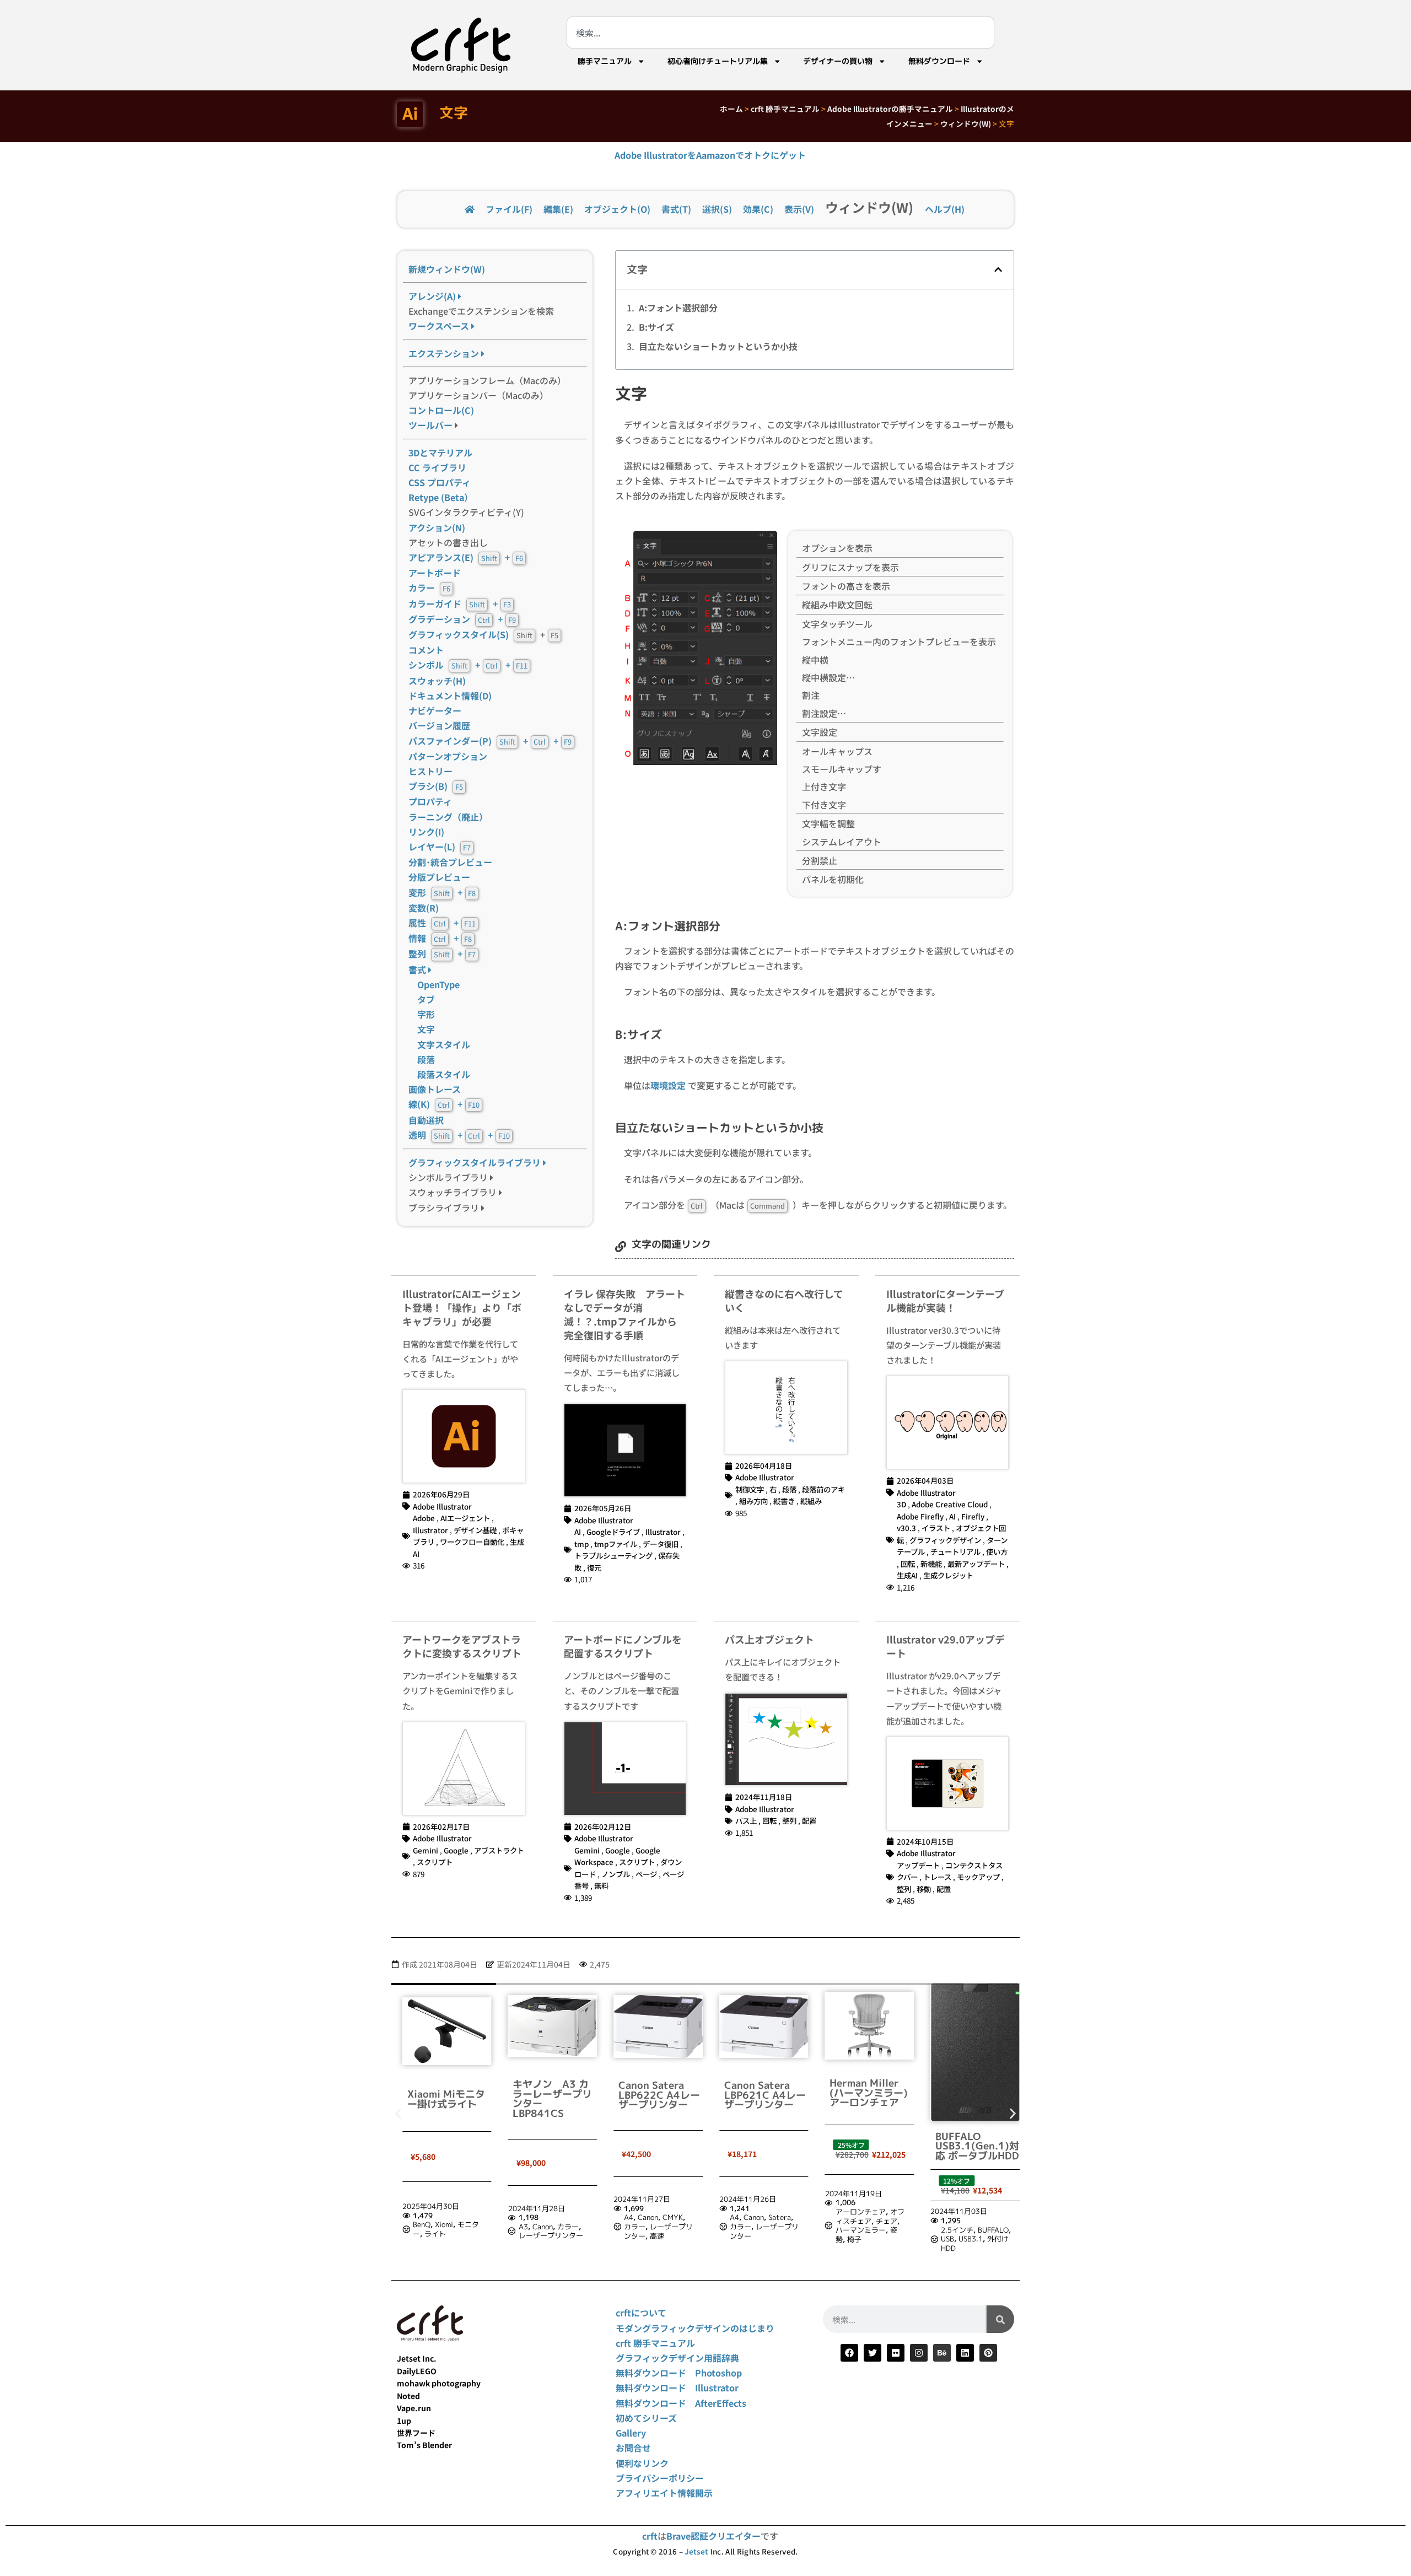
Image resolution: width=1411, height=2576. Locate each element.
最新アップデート (976, 1564)
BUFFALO (891, 2230)
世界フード (416, 2433)
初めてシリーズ (646, 2418)
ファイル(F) (509, 209)
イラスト (936, 1528)
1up (404, 2421)
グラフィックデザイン (945, 1540)
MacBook (960, 2229)
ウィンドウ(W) (966, 123)
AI (578, 1532)
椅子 (752, 2239)
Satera (678, 2217)
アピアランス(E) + (466, 557)
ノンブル (616, 1874)
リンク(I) (426, 832)
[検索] (1000, 2319)
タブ (426, 999)
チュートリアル (955, 1551)
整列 (789, 1820)
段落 (426, 1059)
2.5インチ (855, 2230)
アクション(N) (437, 527)
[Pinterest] (988, 2353)
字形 (426, 1014)
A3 (421, 2227)
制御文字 (750, 1489)
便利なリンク (642, 2463)
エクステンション (445, 353)
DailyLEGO (417, 2371)
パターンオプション (448, 756)
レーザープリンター (448, 2235)
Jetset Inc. (417, 2358)
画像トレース (435, 1089)
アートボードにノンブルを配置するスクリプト (623, 1646)
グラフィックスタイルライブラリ (476, 1162)
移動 (924, 1889)
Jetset (696, 2551)
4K (1008, 2210)
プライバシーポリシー (660, 2478)
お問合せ (633, 2448)
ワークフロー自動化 (472, 1542)
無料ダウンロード (939, 61)
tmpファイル (616, 1544)
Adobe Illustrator (442, 1506)
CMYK (571, 2217)
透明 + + (459, 1135)
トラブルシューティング (613, 1555)
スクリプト (435, 1862)
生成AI (907, 1575)
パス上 (746, 1820)
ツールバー (430, 425)
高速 (555, 2236)
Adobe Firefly (920, 1516)
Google (456, 1850)
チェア (784, 2221)
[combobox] (780, 33)
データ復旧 (661, 1544)
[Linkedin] (965, 2353)
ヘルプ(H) (945, 209)
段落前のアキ (823, 1489)
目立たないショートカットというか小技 (718, 346)
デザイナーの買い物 (838, 61)
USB (845, 2239)
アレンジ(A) (433, 296)
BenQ (954, 2219)
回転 (908, 1564)
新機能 (931, 1564)
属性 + (442, 923)
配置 (809, 1820)
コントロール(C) (441, 410)
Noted (408, 2396)
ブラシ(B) (436, 786)
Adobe (424, 1518)
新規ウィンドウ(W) (447, 269)
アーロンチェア (758, 2212)
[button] (998, 270)
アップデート (918, 1865)
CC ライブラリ (437, 467)
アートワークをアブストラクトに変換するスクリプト (462, 1646)
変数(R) (424, 908)
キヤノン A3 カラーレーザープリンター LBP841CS (450, 2099)
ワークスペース (440, 326)
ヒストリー (430, 771)
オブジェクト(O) (617, 209)
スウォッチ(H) (437, 681)
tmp (581, 1544)
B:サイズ (656, 327)
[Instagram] (919, 2353)
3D (901, 1504)
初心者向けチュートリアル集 (718, 61)
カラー (429, 588)
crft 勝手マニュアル (785, 109)
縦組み (811, 1501)
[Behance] (942, 2353)
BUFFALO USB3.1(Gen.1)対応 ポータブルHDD (875, 2146)
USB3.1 (869, 2239)
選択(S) (717, 209)
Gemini (426, 1850)
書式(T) (676, 209)
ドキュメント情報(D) (450, 696)
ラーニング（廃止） (448, 817)
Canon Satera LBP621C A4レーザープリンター (663, 2095)
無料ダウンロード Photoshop (679, 2373)
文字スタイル (444, 1044)
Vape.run (414, 2408)
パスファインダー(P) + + (490, 741)
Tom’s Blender (424, 2445)
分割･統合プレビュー (450, 862)
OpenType (438, 984)
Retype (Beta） (441, 497)
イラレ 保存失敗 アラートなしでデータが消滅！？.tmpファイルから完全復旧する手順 (624, 1314)
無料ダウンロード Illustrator (677, 2388)
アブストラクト (499, 1850)
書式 (418, 969)
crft (650, 2536)
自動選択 (426, 1120)
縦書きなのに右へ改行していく (784, 1300)
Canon (440, 2227)
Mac (974, 2219)
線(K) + (444, 1104)
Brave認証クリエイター (713, 2536)
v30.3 (906, 1528)
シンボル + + (468, 665)
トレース (937, 1877)
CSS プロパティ (440, 482)
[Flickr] (896, 2353)
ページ (646, 1874)
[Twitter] (873, 2353)
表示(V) (799, 209)
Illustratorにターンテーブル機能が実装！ (945, 1300)
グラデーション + (462, 619)
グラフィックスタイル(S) (459, 634)
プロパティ (430, 801)
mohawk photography (439, 2383)
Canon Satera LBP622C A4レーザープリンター (557, 2095)
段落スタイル (439, 1074)
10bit (954, 2210)
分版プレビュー (439, 877)
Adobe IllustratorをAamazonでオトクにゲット (710, 155)
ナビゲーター (435, 710)
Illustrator (430, 1530)
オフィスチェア (768, 2216)
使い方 (997, 1551)
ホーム (731, 109)
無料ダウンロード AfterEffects (681, 2403)
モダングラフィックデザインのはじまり (695, 2328)
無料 (601, 1885)
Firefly (973, 1516)
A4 (527, 2217)
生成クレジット (948, 1575)
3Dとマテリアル (440, 452)
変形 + (442, 892)
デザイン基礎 (475, 1530)
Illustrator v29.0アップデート (946, 1646)
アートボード (435, 573)
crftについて (641, 2313)
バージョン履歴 (439, 725)
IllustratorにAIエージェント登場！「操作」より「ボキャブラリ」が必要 (462, 1307)
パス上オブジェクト (769, 1639)
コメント (426, 650)
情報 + (440, 938)
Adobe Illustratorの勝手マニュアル (890, 109)
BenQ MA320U (975, 2096)
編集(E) (558, 209)
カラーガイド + (460, 603)
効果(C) (758, 209)
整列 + (442, 953)
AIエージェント (465, 1518)
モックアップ (978, 1877)
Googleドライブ (613, 1532)
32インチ (984, 2210)
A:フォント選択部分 (678, 308)
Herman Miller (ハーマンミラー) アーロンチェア (767, 2093)
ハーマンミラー (758, 2230)
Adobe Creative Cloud (950, 1504)
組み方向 (753, 1501)
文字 (426, 1029)
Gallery (631, 2433)
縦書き (784, 1501)
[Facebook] (849, 2353)
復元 (594, 1567)
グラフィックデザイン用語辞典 (677, 2358)
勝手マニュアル (605, 61)
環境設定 (668, 1085)
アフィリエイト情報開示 (664, 2493)
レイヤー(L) (440, 847)
